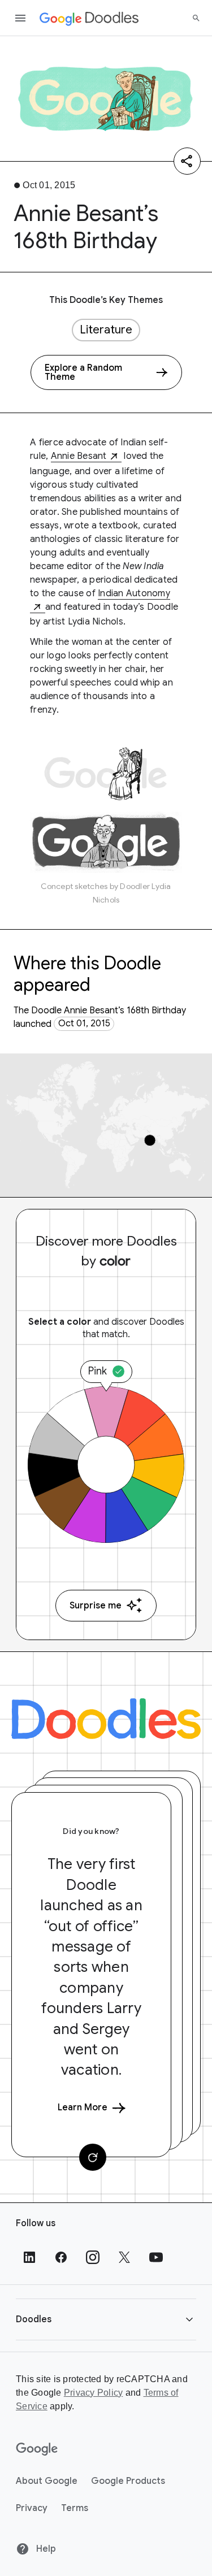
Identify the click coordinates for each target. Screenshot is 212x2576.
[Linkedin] (29, 2257)
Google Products (128, 2481)
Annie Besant (79, 456)
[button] (106, 2319)
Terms (75, 2508)
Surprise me (96, 1606)
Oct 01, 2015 (84, 1024)
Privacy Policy (94, 2393)
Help (45, 2549)
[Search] (196, 18)
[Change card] (93, 2157)
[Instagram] (93, 2257)
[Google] (37, 2449)
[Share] (187, 161)
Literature (106, 330)
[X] (124, 2257)
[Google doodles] (89, 18)
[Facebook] (61, 2257)
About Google (47, 2481)
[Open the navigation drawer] (20, 18)
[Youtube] (156, 2257)
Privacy (32, 2508)
